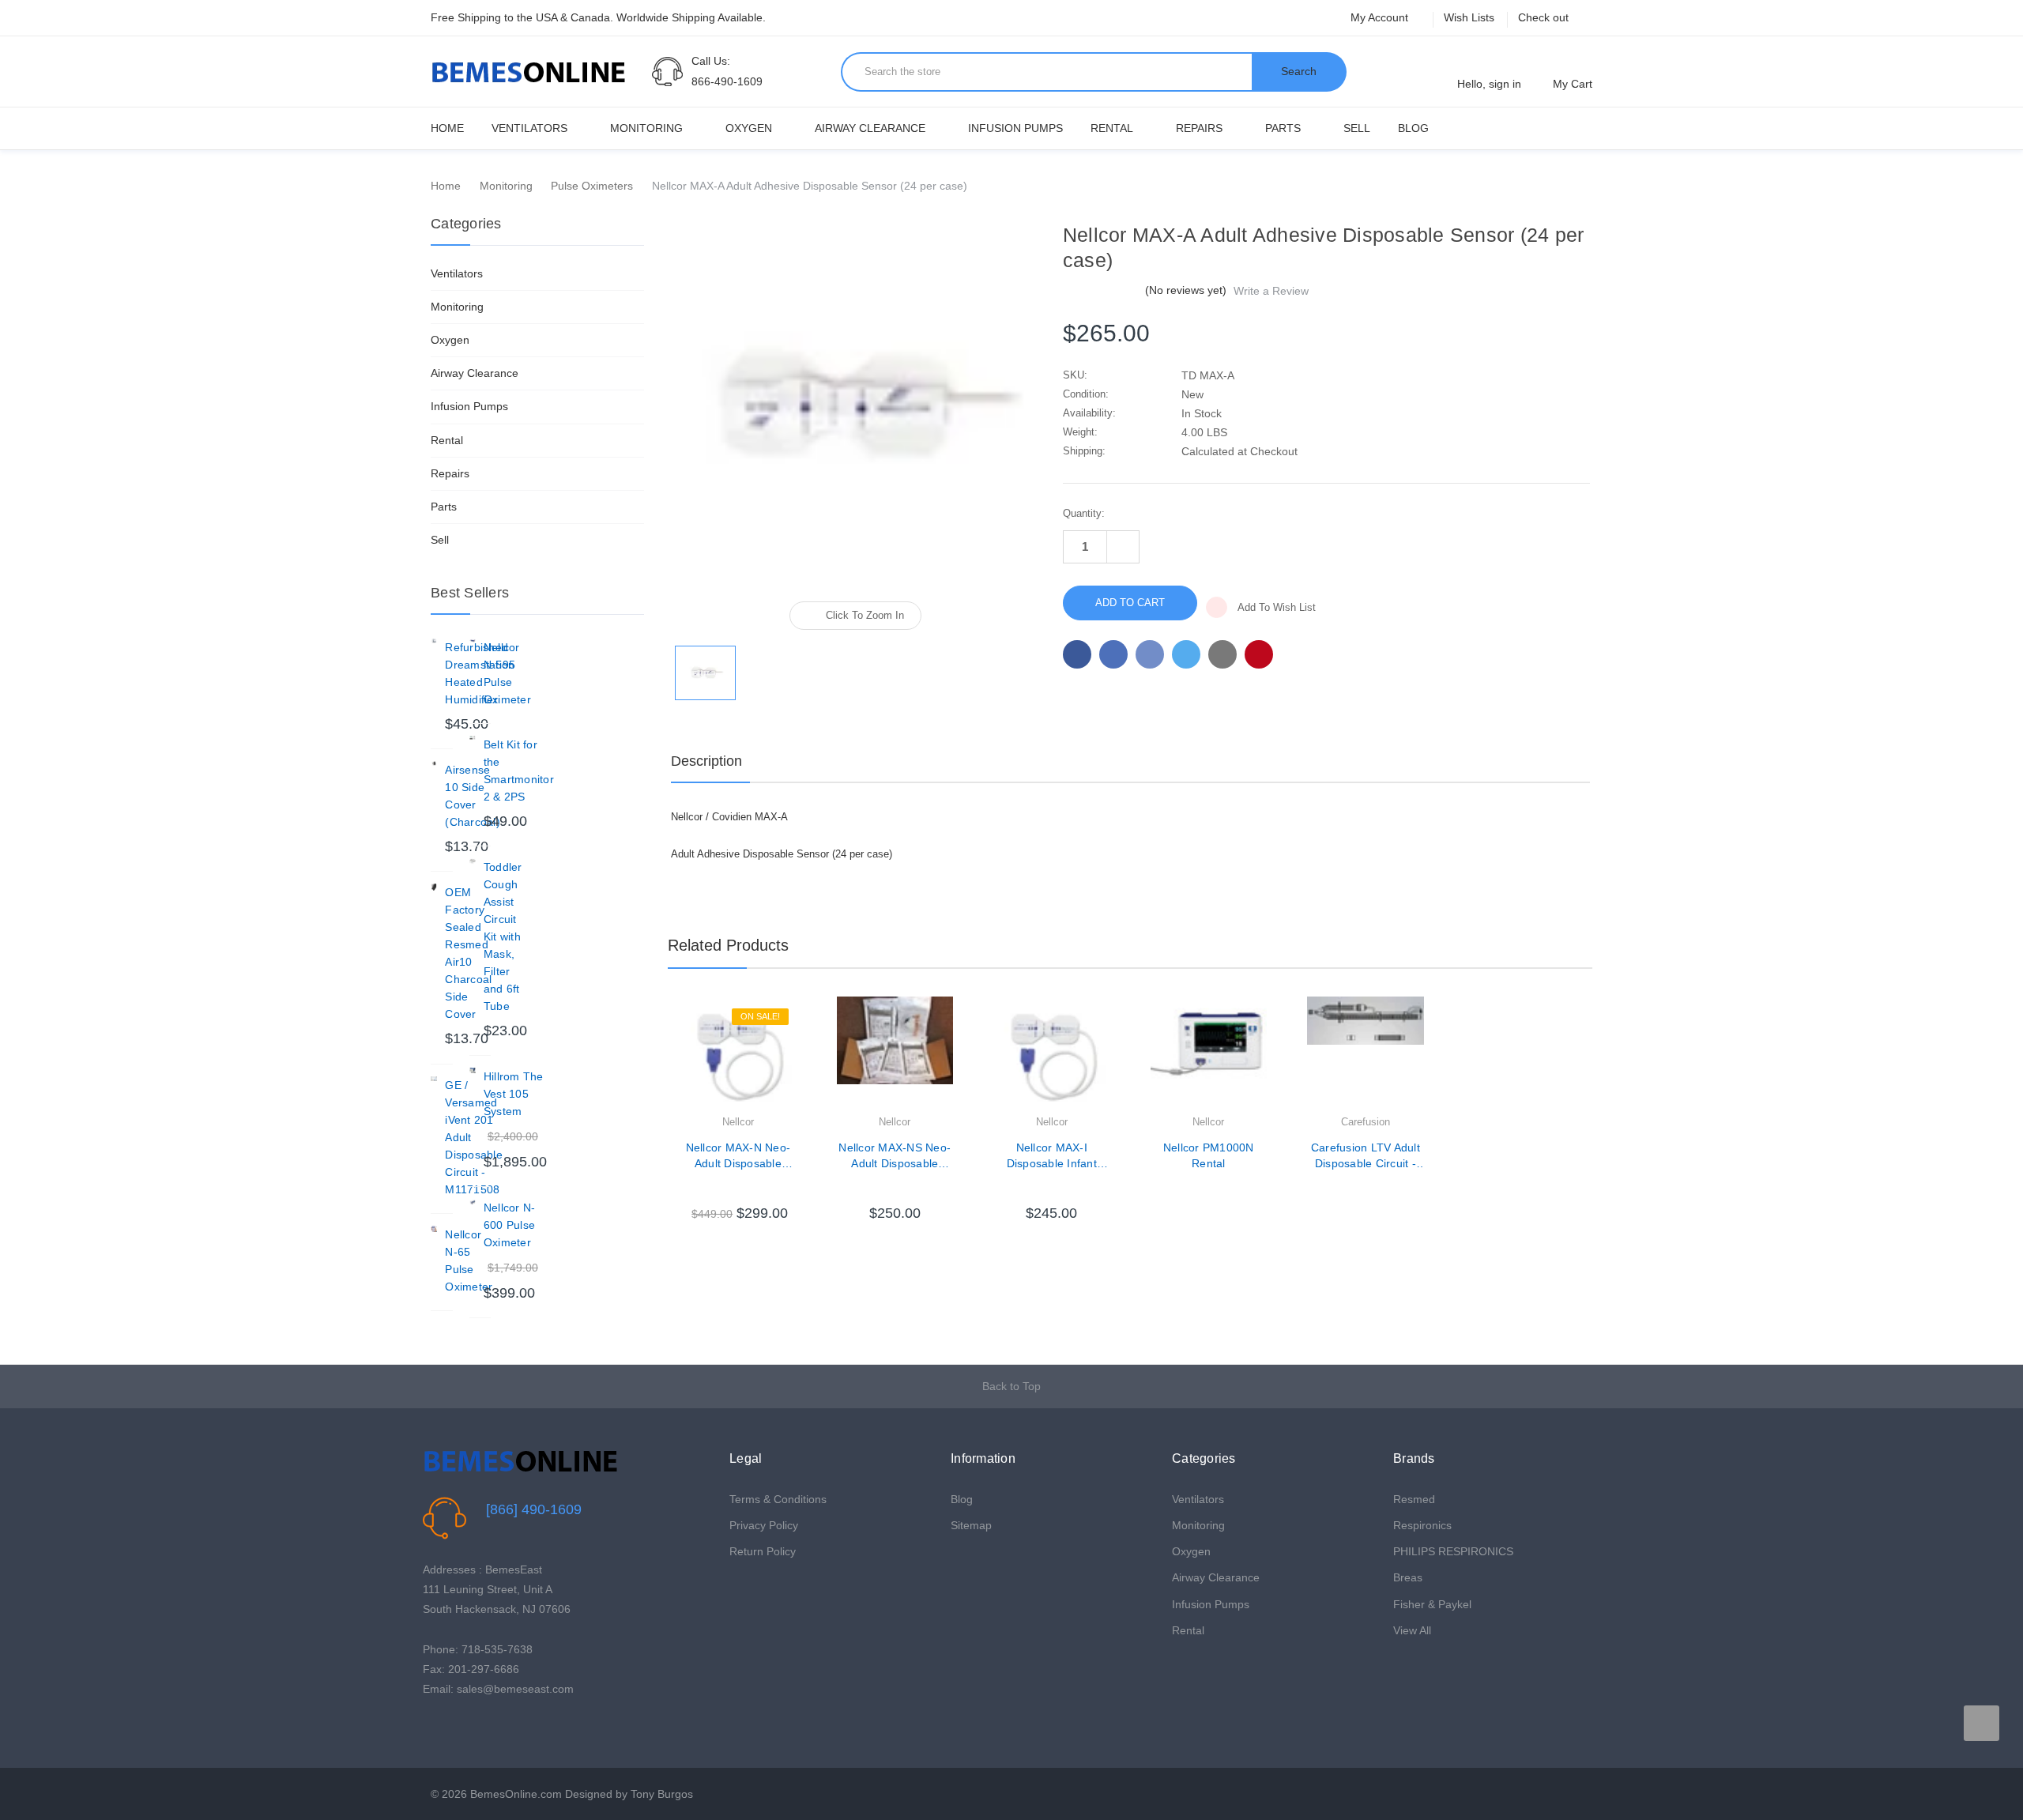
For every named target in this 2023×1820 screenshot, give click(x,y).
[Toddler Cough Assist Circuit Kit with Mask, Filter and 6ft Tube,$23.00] (473, 861)
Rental (1112, 128)
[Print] (1150, 654)
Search (1299, 71)
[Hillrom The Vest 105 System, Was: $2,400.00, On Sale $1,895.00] (473, 1071)
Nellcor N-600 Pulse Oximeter (510, 1225)
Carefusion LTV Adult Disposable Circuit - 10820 (1366, 1156)
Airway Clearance (870, 128)
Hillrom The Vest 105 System (514, 1094)
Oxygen (749, 128)
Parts (1283, 128)
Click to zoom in (865, 615)
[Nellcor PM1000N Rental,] (1209, 1055)
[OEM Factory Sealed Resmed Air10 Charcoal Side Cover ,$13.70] (434, 887)
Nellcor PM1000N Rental (1209, 1155)
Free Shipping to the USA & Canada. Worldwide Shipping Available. (598, 17)
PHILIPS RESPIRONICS (1453, 1551)
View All (1412, 1630)
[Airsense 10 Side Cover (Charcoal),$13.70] (434, 764)
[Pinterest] (1259, 654)
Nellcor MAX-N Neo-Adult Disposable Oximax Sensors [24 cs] (738, 1156)
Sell (1357, 128)
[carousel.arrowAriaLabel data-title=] (1982, 1723)
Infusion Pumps (1015, 128)
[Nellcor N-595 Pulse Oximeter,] (473, 642)
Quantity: (1084, 513)
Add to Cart (738, 1189)
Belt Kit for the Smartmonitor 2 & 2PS (519, 771)
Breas (1408, 1577)
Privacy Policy (764, 1525)
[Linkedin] (1222, 654)
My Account (1381, 17)
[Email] (1113, 654)
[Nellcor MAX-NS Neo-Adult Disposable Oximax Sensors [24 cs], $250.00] (895, 1055)
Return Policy (763, 1551)
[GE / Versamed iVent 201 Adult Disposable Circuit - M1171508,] (434, 1080)
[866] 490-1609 (534, 1509)
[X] (1186, 654)
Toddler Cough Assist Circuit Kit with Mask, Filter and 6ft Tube (503, 936)
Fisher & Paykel (1432, 1604)
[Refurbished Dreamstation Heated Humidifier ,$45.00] (434, 642)
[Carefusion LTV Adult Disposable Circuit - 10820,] (1366, 1055)
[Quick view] (797, 1049)
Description (706, 761)
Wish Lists (1469, 17)
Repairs (1199, 128)
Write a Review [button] (1271, 291)
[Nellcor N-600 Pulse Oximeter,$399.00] (473, 1202)
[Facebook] (1077, 654)
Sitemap (971, 1525)
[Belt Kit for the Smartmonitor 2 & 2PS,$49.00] (473, 739)
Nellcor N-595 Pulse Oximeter (507, 673)
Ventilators (529, 128)
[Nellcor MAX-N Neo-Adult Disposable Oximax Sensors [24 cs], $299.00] (738, 1055)
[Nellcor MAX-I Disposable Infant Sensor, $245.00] (1052, 1055)
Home (447, 128)
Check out (1543, 17)
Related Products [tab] (728, 945)
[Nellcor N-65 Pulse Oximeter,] (434, 1229)
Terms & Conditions (778, 1499)
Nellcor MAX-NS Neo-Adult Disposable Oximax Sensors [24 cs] (895, 1156)
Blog (1413, 128)
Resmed (1414, 1499)
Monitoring (646, 128)
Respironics (1422, 1525)
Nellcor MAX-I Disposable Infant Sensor (1052, 1156)
